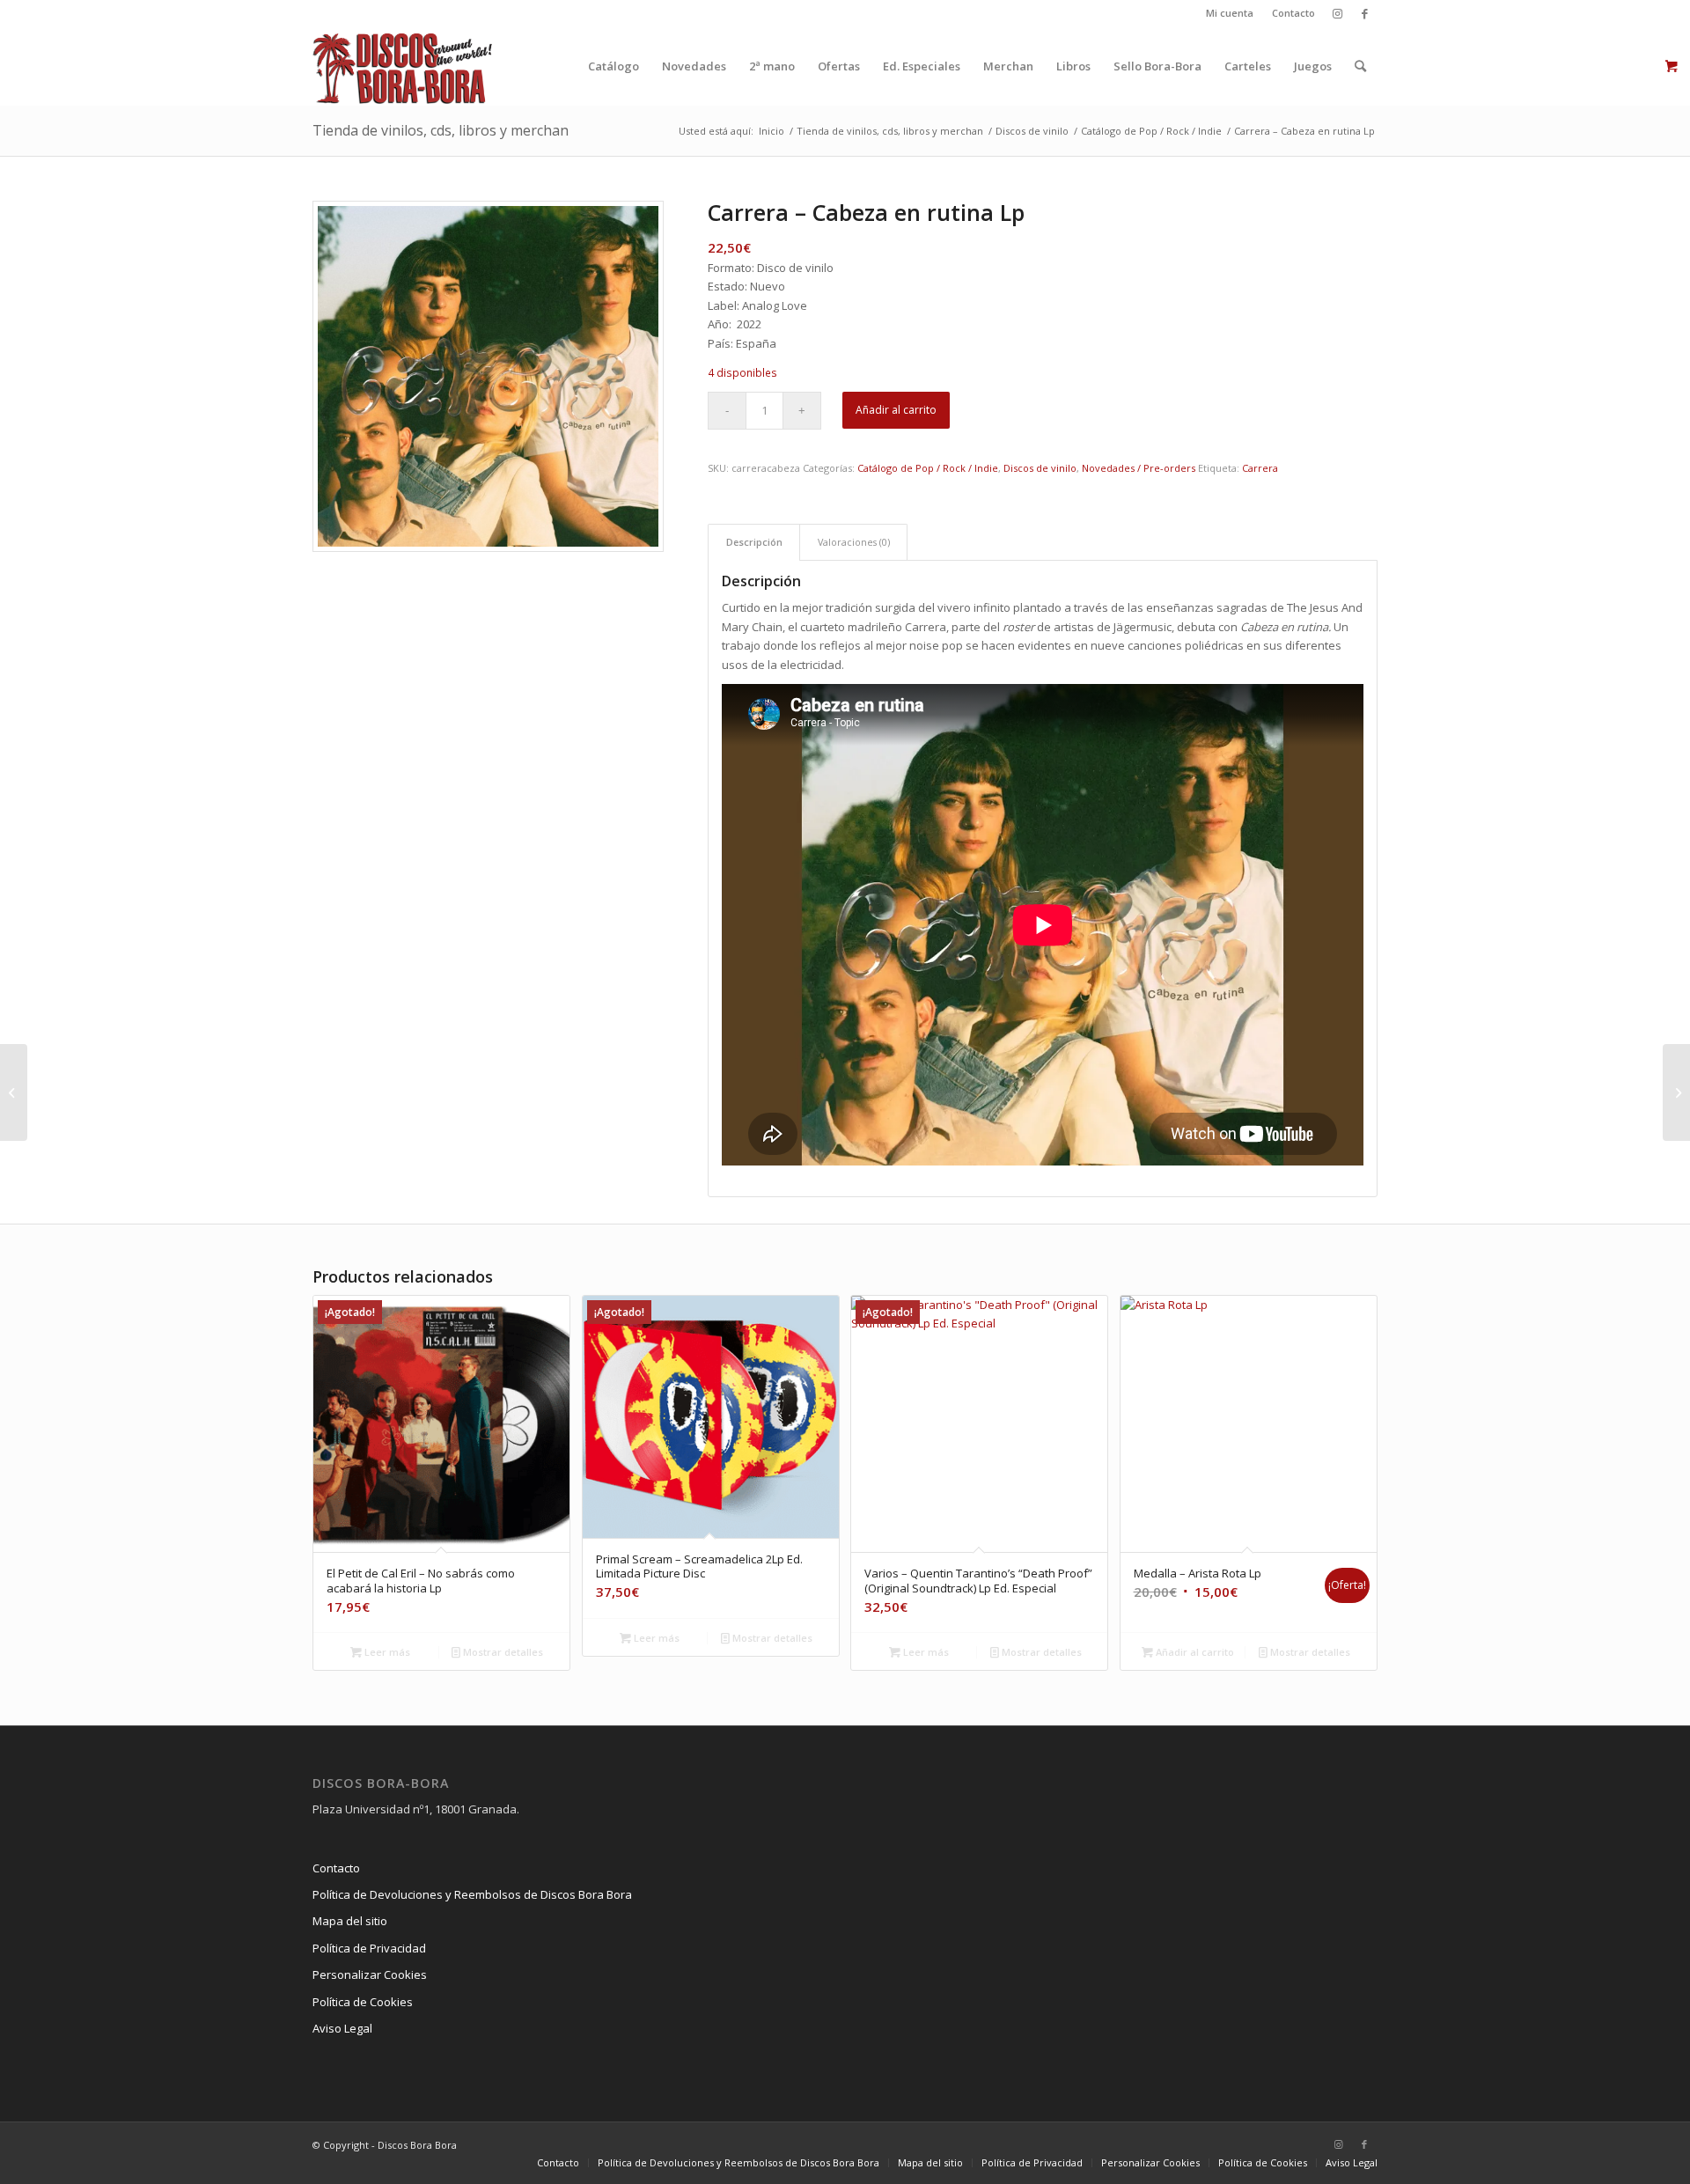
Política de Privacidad (369, 1948)
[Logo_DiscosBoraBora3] (403, 66)
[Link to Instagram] (1337, 13)
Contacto (1293, 13)
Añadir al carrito (896, 410)
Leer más (386, 1652)
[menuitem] (1230, 13)
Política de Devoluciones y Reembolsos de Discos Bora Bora (472, 1894)
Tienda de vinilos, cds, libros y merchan (441, 130)
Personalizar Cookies (370, 1974)
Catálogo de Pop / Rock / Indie (928, 468)
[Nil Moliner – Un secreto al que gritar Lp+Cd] (14, 1092)
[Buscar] (1360, 66)
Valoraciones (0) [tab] (854, 542)
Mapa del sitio (350, 1921)
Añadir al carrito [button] (1194, 1652)
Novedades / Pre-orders (1139, 468)
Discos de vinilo (1040, 468)
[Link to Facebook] (1364, 13)
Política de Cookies (363, 2002)
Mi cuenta (1230, 13)
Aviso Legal (342, 2028)
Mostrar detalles (502, 1652)
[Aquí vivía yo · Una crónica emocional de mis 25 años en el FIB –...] (1676, 1092)
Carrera (1260, 468)
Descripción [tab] (754, 542)
